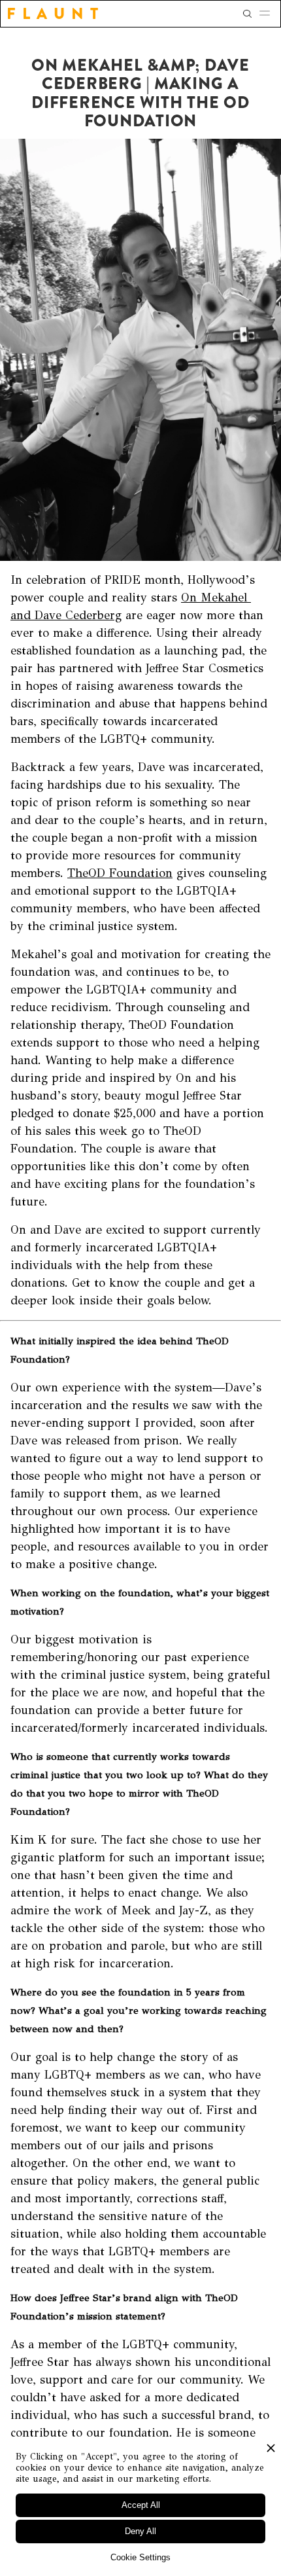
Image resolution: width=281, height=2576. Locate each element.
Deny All (140, 2531)
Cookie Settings (140, 2557)
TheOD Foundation (120, 873)
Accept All (141, 2505)
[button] (269, 14)
